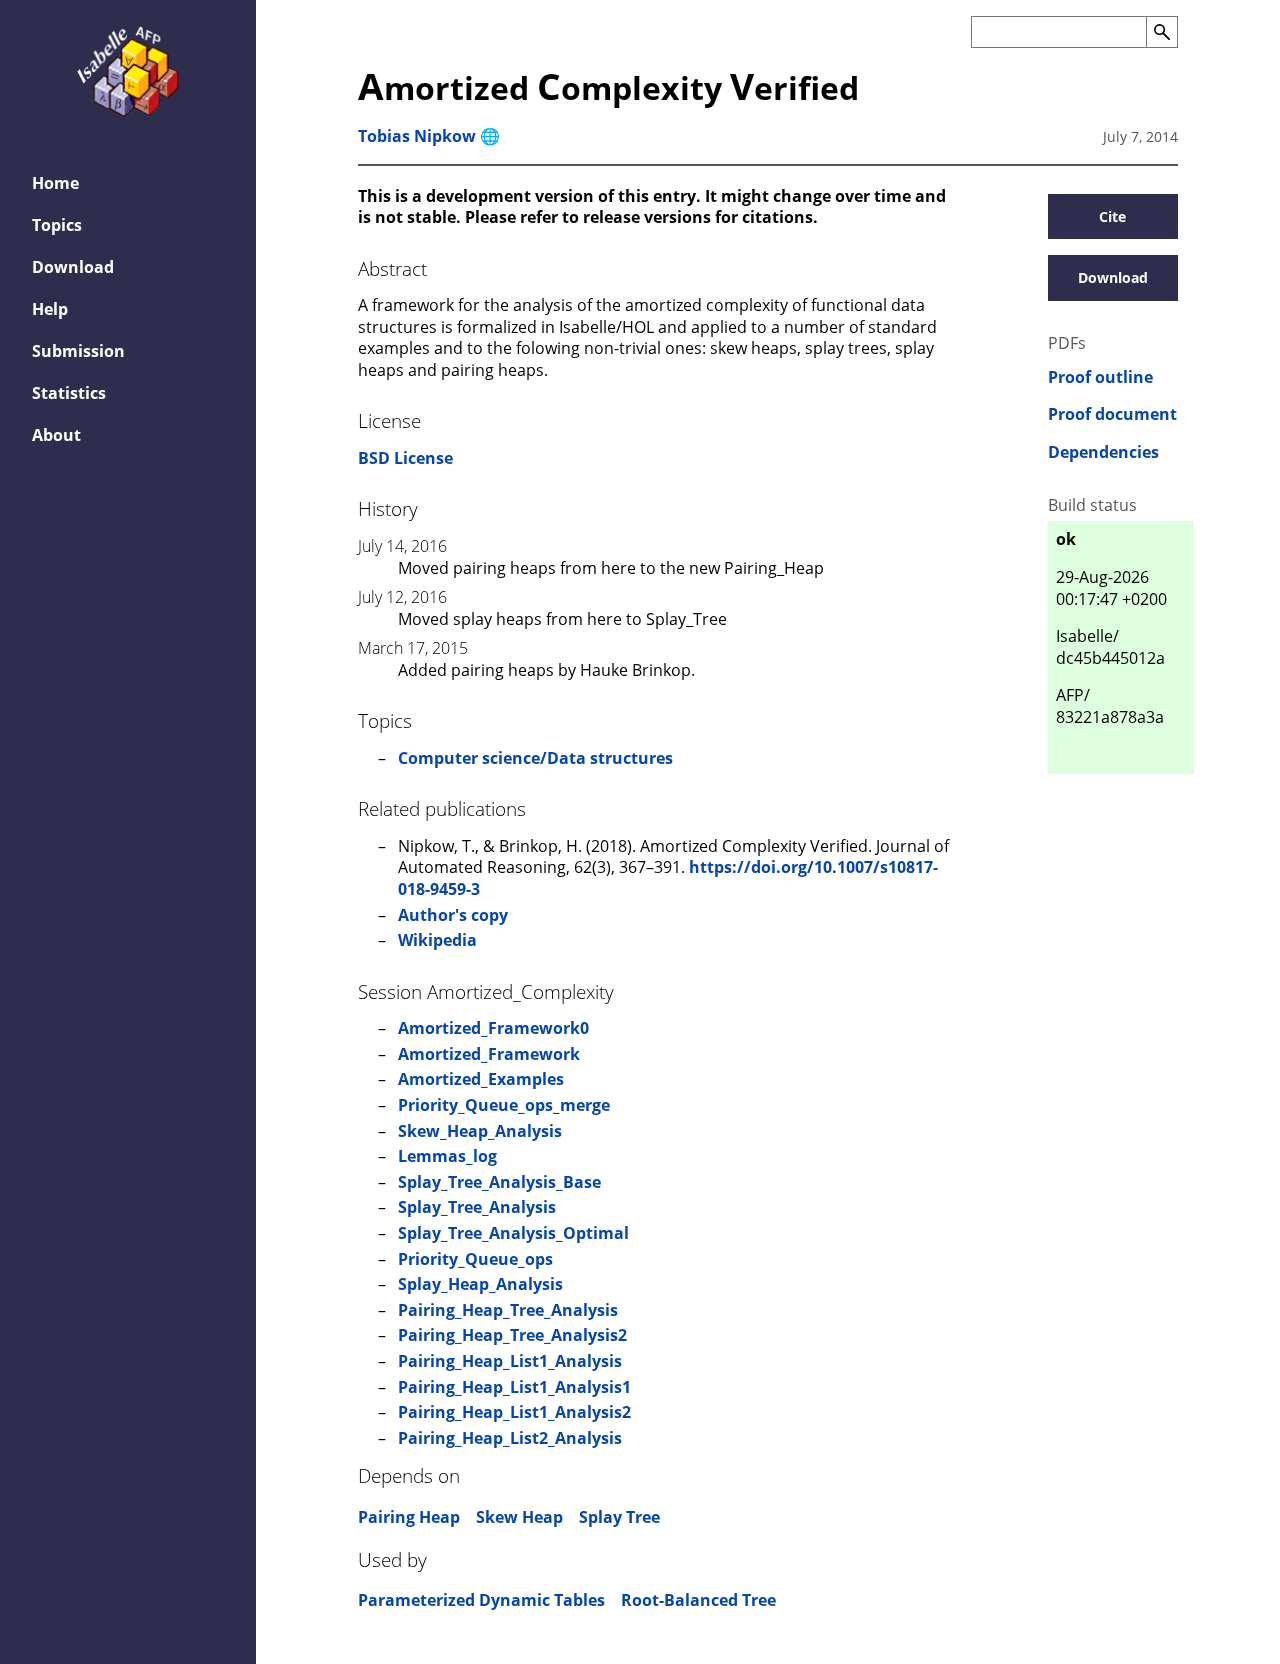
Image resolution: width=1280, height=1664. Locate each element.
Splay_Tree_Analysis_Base (499, 1182)
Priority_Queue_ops (475, 1259)
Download (73, 267)
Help (50, 309)
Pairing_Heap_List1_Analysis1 (514, 1387)
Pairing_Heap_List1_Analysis (510, 1361)
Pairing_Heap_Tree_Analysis (508, 1310)
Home (55, 183)
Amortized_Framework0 (493, 1028)
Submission (78, 351)
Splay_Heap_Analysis (480, 1284)
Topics (57, 225)
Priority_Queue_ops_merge (504, 1105)
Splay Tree (619, 1517)
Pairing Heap (409, 1517)
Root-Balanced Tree (698, 1600)
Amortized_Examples (481, 1079)
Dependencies (1103, 452)
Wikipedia (437, 940)
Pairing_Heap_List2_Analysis (510, 1438)
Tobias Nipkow (417, 136)
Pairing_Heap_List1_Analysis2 (514, 1412)
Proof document (1112, 414)
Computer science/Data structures (535, 758)
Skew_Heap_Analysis (480, 1131)
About (56, 435)
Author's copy (453, 915)
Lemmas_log (447, 1156)
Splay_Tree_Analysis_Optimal (513, 1233)
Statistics (69, 393)
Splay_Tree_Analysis (477, 1207)
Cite (1112, 216)
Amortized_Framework (489, 1054)
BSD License (405, 458)
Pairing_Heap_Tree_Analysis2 (512, 1335)
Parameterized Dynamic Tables (481, 1600)
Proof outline (1100, 377)
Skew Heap (519, 1517)
